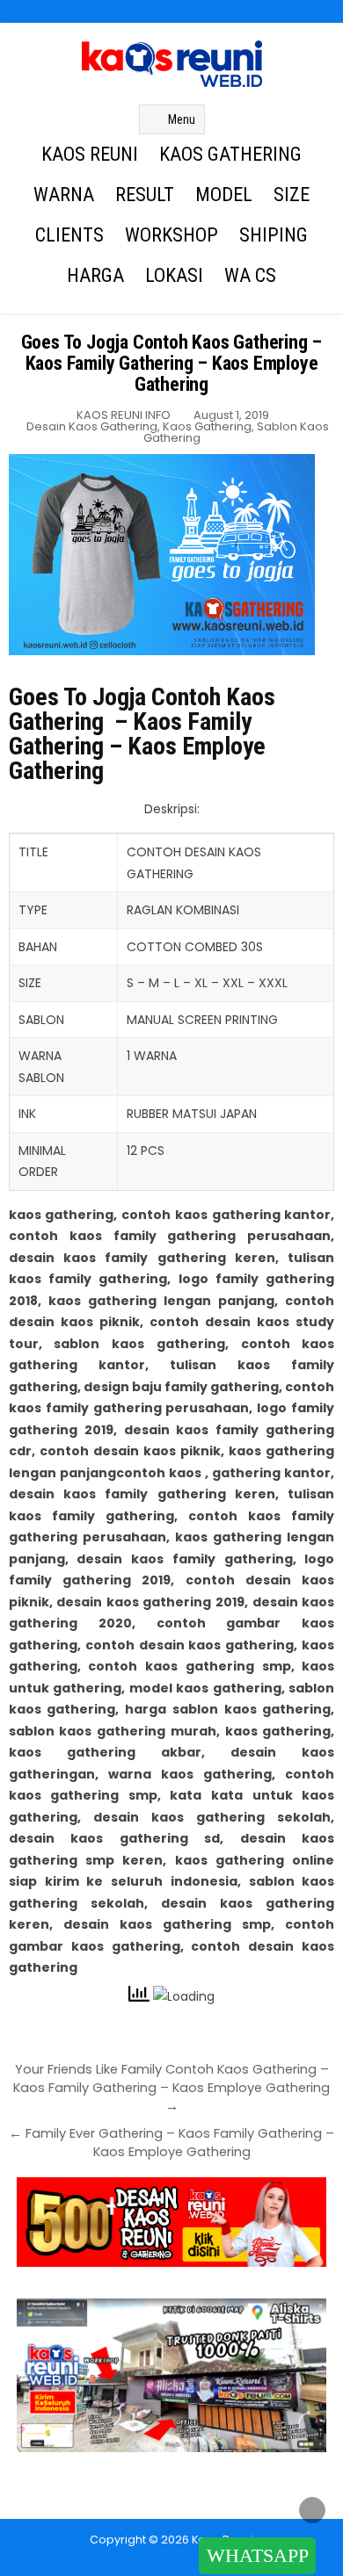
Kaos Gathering (207, 426)
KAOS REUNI (90, 154)
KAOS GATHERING (230, 154)
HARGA (95, 275)
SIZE (292, 195)
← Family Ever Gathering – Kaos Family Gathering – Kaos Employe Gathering (171, 2143)
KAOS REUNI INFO (124, 415)
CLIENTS (69, 235)
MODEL (224, 195)
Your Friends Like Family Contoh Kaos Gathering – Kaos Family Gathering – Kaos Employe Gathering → (171, 2088)
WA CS (250, 275)
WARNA (64, 195)
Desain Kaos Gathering (92, 426)
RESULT (145, 195)
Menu (182, 119)
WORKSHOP (171, 235)
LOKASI (174, 275)
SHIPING (274, 235)
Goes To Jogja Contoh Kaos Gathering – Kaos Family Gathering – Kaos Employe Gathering (172, 363)
